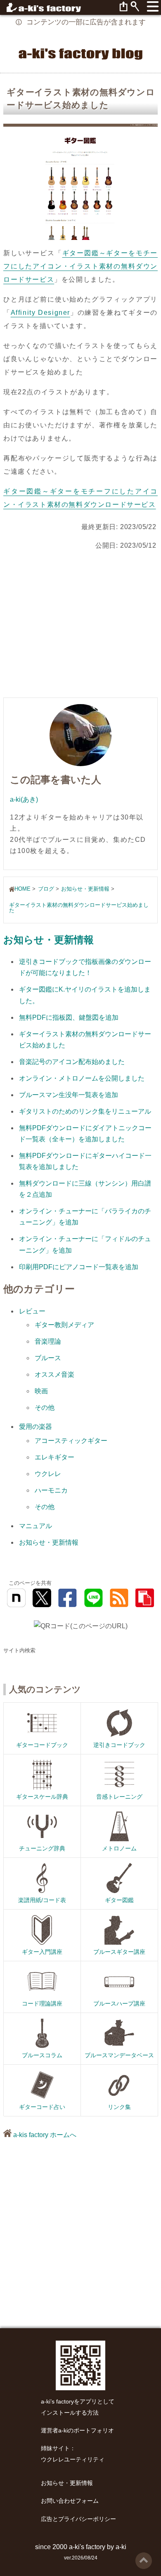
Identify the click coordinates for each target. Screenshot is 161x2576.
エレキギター (54, 1457)
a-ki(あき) (24, 799)
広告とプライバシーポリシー (78, 2519)
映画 (41, 1391)
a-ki (121, 2547)
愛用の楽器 (36, 1427)
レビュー (32, 1311)
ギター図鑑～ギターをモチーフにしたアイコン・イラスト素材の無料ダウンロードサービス (80, 266)
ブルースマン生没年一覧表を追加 (69, 1095)
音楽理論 (48, 1341)
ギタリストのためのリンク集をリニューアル (85, 1111)
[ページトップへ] (144, 2556)
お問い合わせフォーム (70, 2501)
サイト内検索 (19, 1650)
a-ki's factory (87, 2547)
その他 (45, 1408)
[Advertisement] (80, 626)
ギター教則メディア (64, 1325)
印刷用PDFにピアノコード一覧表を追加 (79, 1267)
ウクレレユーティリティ (73, 2460)
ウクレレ (48, 1474)
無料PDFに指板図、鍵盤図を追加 (69, 1017)
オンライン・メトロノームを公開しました (82, 1078)
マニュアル (36, 1526)
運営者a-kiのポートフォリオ (77, 2431)
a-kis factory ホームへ (44, 2135)
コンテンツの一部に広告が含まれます (86, 22)
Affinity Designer (40, 313)
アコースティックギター (71, 1441)
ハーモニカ (51, 1490)
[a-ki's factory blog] (80, 53)
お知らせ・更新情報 (49, 940)
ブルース (48, 1358)
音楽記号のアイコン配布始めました (72, 1062)
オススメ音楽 (54, 1374)
